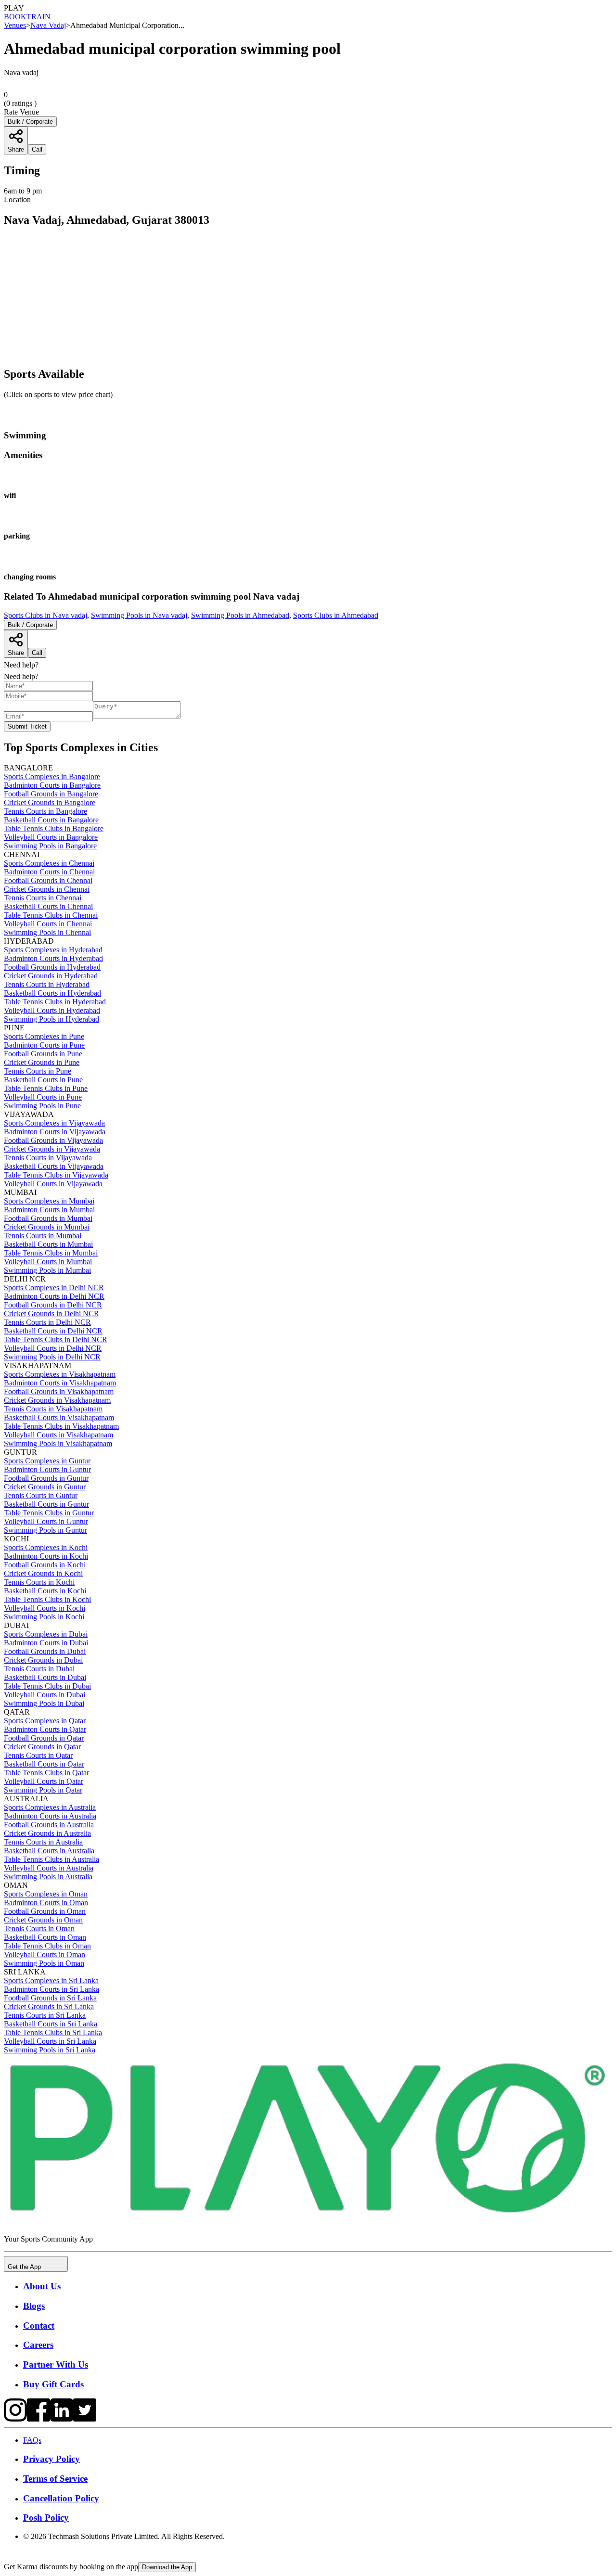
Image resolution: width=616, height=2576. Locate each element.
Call (37, 653)
